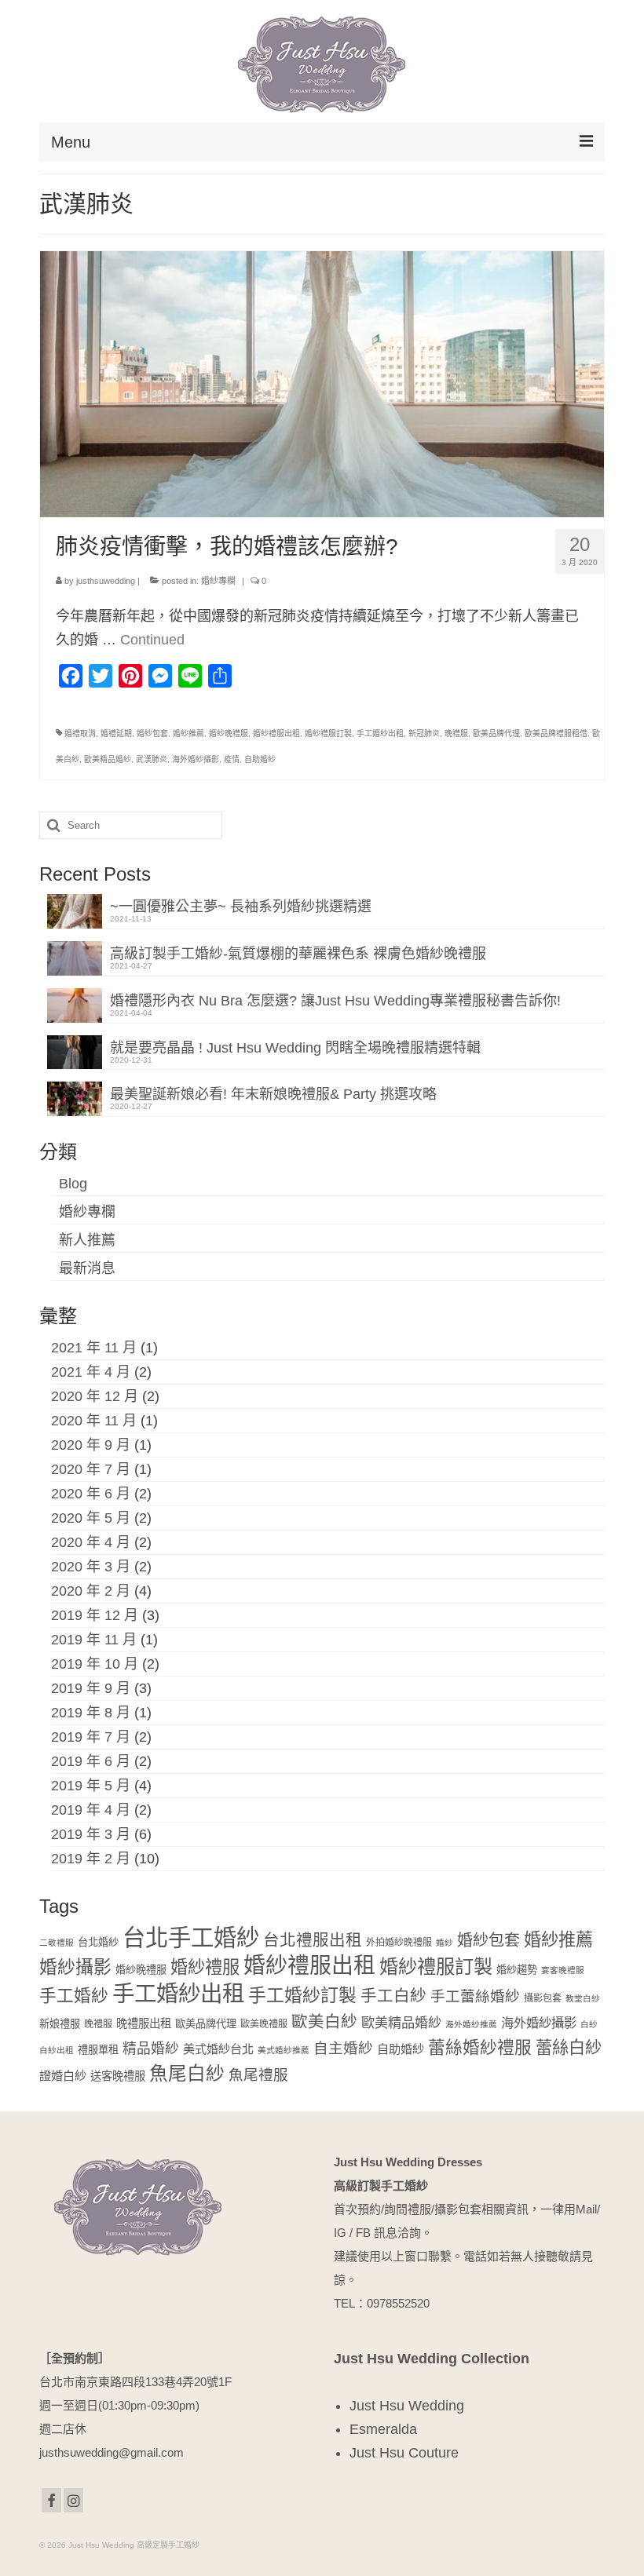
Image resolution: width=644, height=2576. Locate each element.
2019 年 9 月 (91, 1688)
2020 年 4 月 (91, 1542)
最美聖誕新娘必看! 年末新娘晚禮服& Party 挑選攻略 (273, 1094)
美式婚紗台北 (218, 2049)
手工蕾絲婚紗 (475, 1996)
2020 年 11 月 (94, 1421)
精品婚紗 (151, 2049)
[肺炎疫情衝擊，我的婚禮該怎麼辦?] (322, 383)
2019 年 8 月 (91, 1713)
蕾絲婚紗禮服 (480, 2047)
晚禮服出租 (144, 2023)
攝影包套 (543, 1998)
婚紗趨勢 (517, 1970)
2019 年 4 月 (91, 1810)
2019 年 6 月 (91, 1761)
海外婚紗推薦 (471, 2024)
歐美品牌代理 (496, 733)
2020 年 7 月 (91, 1469)
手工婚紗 (74, 1996)
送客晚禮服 (118, 2076)
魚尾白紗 (187, 2074)
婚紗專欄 (218, 581)
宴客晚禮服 (563, 1970)
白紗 (589, 2024)
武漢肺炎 (152, 759)
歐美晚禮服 (264, 2024)
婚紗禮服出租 (276, 733)
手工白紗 (393, 1996)
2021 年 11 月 (94, 1348)
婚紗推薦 (188, 733)
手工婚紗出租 (380, 733)
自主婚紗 (343, 2048)
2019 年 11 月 (94, 1640)
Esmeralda (383, 2429)
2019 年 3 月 (91, 1834)
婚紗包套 (152, 733)
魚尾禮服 (258, 2075)
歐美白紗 (324, 2021)
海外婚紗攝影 (196, 759)
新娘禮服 (60, 2024)
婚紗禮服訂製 (328, 733)
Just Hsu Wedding (407, 2406)
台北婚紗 (98, 1942)
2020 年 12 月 (95, 1396)
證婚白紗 (63, 2076)
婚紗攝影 (75, 1967)
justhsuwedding (106, 581)
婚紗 (445, 1943)
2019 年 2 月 (91, 1859)
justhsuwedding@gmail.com (112, 2452)
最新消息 (87, 1268)
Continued (152, 640)
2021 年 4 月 (91, 1372)
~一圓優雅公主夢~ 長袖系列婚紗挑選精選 (241, 907)
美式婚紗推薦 (284, 2050)
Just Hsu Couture (404, 2453)
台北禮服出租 (313, 1940)
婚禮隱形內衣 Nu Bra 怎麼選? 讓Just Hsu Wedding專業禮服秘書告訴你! (335, 1001)
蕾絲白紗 (569, 2047)
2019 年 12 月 (95, 1615)
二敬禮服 (57, 1943)
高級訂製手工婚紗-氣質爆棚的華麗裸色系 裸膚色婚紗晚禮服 (298, 954)
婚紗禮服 (205, 1967)
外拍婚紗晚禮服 (399, 1943)
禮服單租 (98, 2050)
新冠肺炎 (424, 733)
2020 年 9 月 (91, 1445)
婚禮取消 (80, 733)
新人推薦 (87, 1240)
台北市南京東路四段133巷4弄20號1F (135, 2382)
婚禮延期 (116, 733)
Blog (73, 1184)
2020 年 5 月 (91, 1518)
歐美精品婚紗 (108, 759)
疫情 (232, 759)
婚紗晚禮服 (229, 733)
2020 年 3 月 (91, 1567)
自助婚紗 (260, 759)
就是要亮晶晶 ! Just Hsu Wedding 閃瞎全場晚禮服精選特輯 (295, 1048)
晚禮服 (456, 733)
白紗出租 (57, 2050)
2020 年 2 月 (91, 1591)
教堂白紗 (583, 1998)
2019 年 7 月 (91, 1737)
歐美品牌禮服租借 (556, 733)
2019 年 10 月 (95, 1664)
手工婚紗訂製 (302, 1995)
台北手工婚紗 (191, 1937)
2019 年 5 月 (91, 1786)
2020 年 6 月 (91, 1494)
